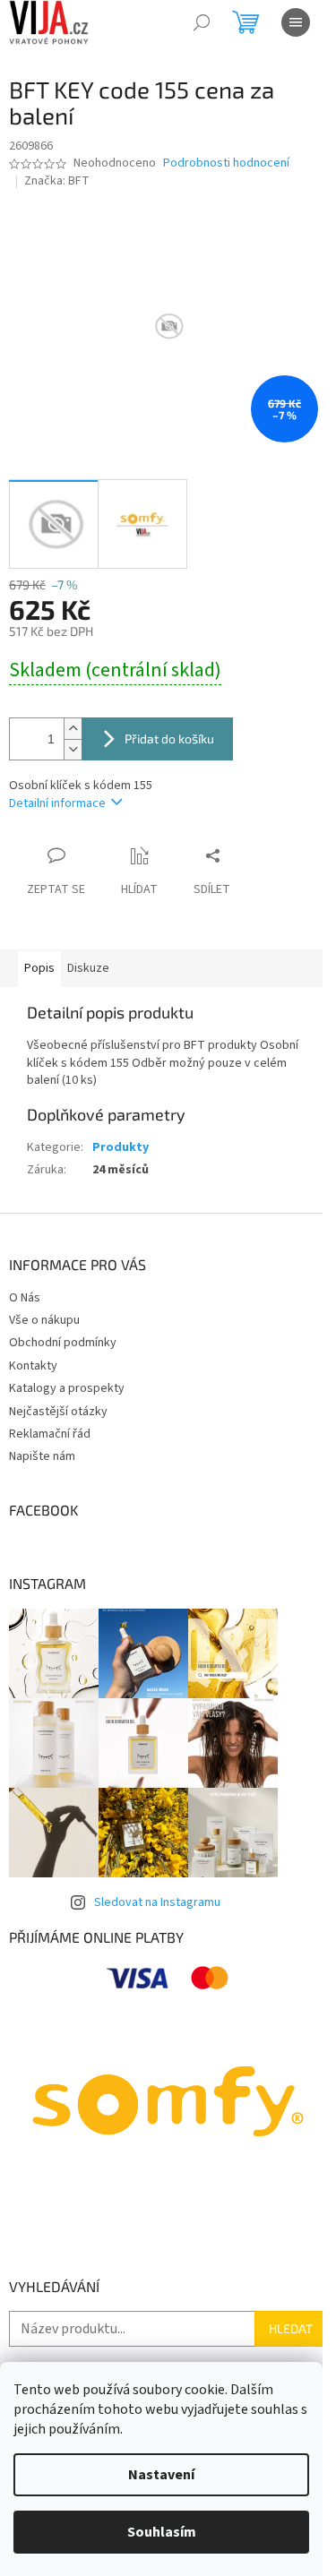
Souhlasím (162, 2532)
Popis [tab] (39, 968)
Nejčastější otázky (58, 1412)
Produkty (121, 1147)
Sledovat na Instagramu (157, 1902)
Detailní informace (57, 803)
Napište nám (42, 1456)
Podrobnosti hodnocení (226, 163)
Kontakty (33, 1366)
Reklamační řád (50, 1434)
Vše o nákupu (44, 1320)
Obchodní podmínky (63, 1343)
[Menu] (296, 22)
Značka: (57, 181)
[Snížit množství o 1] (73, 749)
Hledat (291, 2328)
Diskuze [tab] (88, 968)
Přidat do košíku (169, 738)
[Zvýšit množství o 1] (73, 729)
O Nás (25, 1298)
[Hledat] (202, 22)
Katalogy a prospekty (67, 1388)
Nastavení (161, 2475)
